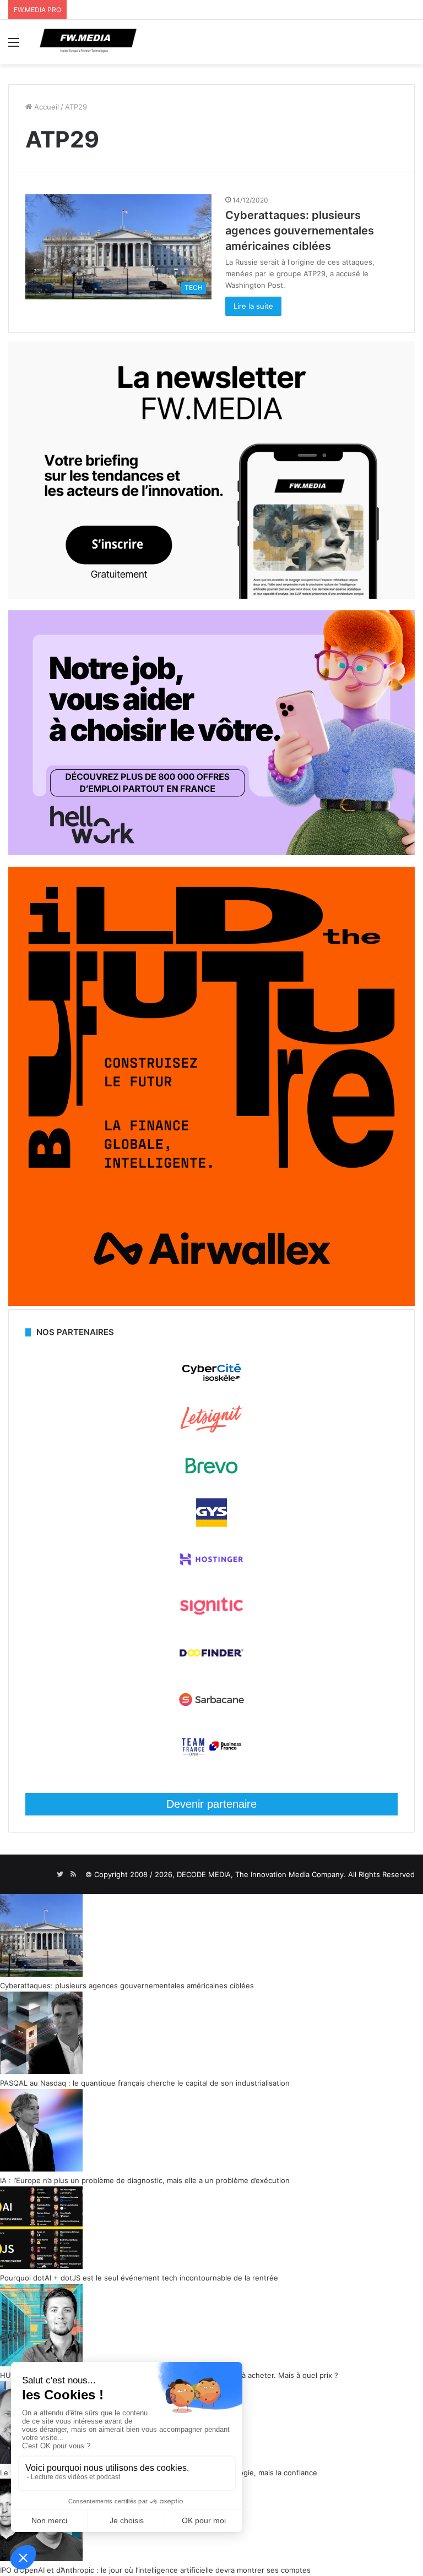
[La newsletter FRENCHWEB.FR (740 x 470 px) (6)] (211, 596)
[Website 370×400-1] (211, 1303)
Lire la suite (253, 306)
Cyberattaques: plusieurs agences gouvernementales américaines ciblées (300, 231)
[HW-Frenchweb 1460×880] (211, 852)
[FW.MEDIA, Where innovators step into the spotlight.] (88, 42)
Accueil (45, 107)
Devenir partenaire (211, 1804)
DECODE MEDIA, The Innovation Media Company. (261, 1874)
